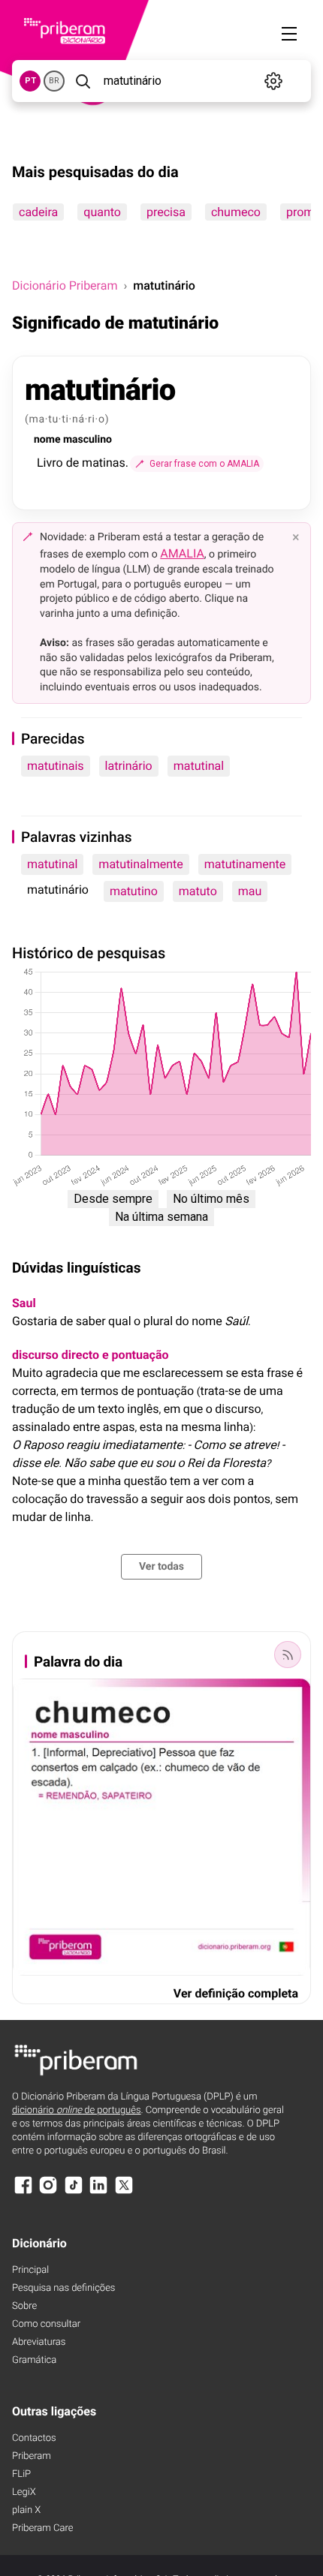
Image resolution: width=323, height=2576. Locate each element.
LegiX (24, 2492)
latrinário (129, 766)
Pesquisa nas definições (63, 2288)
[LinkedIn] (98, 2192)
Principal (30, 2270)
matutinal (199, 766)
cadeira (38, 212)
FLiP (21, 2474)
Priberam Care (42, 2528)
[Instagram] (48, 2192)
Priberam (32, 2456)
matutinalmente (140, 864)
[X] (124, 2192)
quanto (102, 212)
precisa (166, 212)
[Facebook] (23, 2192)
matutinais (56, 766)
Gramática (34, 2360)
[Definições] (274, 81)
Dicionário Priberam (65, 286)
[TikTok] (74, 2192)
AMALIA (182, 553)
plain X (26, 2510)
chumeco (236, 212)
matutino (134, 891)
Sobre (24, 2306)
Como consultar (46, 2324)
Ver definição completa (236, 1993)
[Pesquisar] (83, 81)
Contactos (34, 2438)
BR (54, 81)
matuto (198, 891)
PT (30, 81)
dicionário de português (77, 2110)
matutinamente (245, 864)
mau (250, 891)
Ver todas (161, 1567)
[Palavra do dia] (288, 1655)
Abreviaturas (39, 2342)
